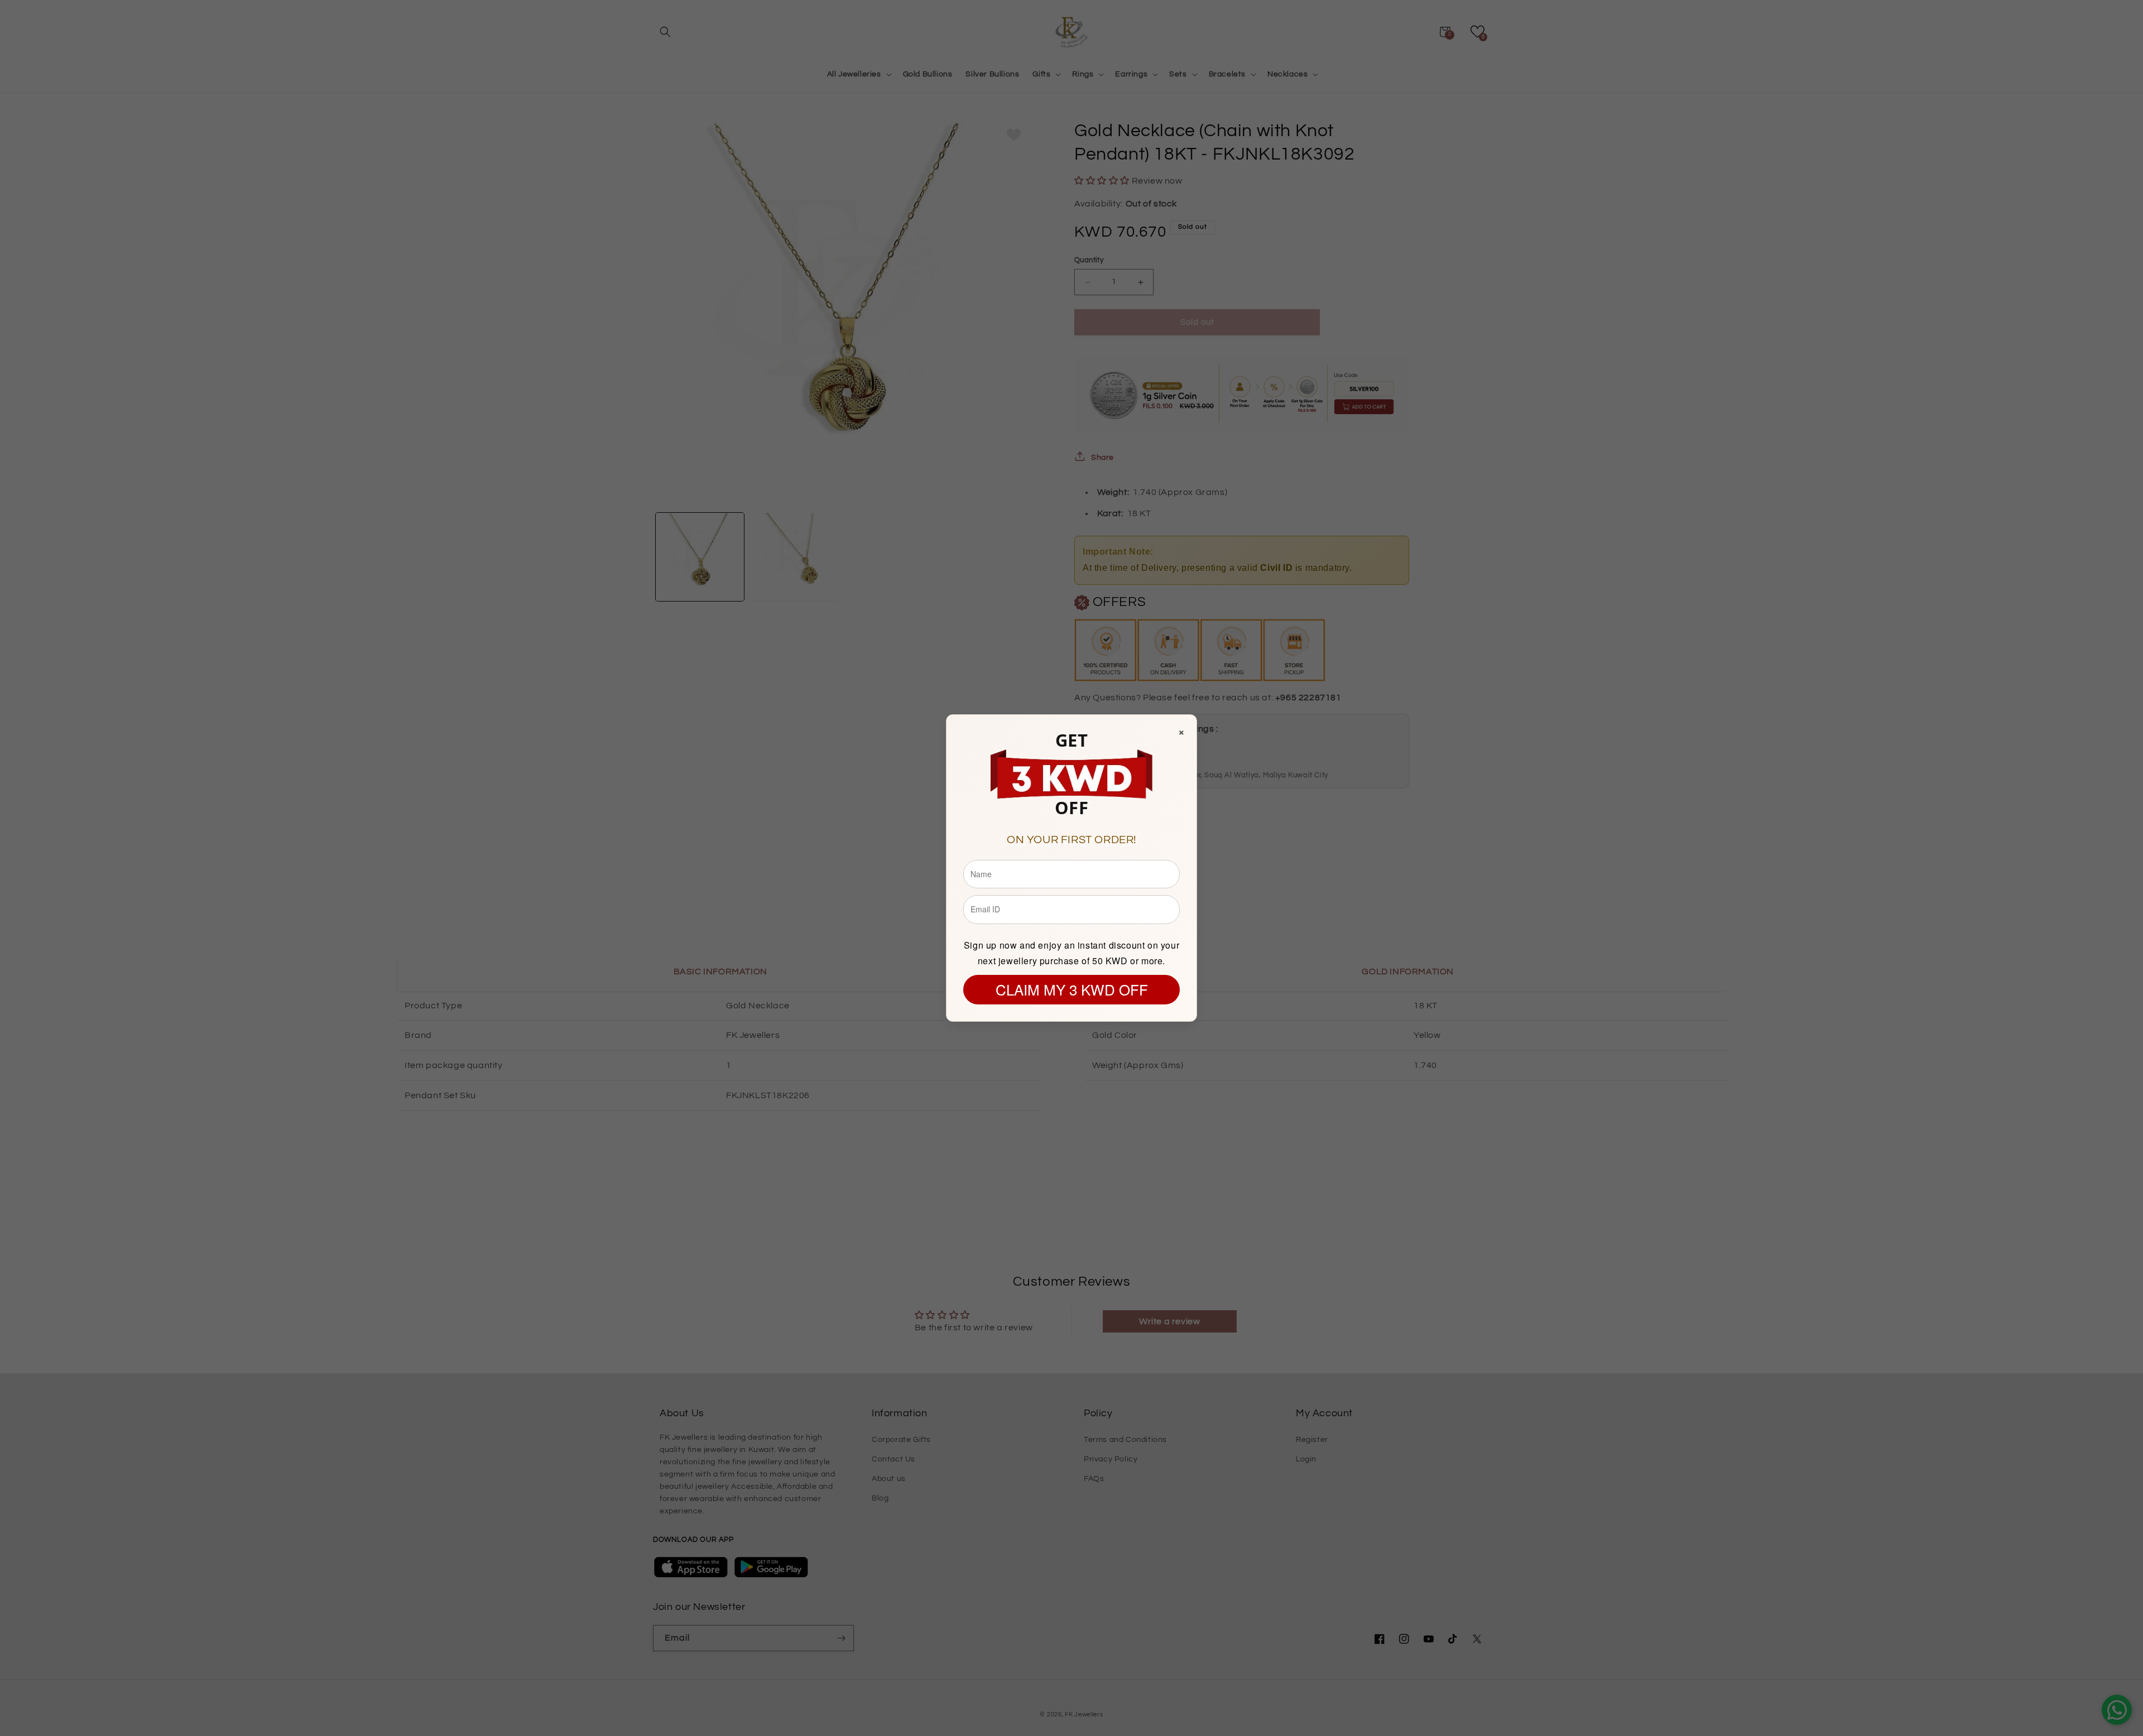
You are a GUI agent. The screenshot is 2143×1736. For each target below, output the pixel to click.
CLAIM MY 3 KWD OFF (1072, 989)
